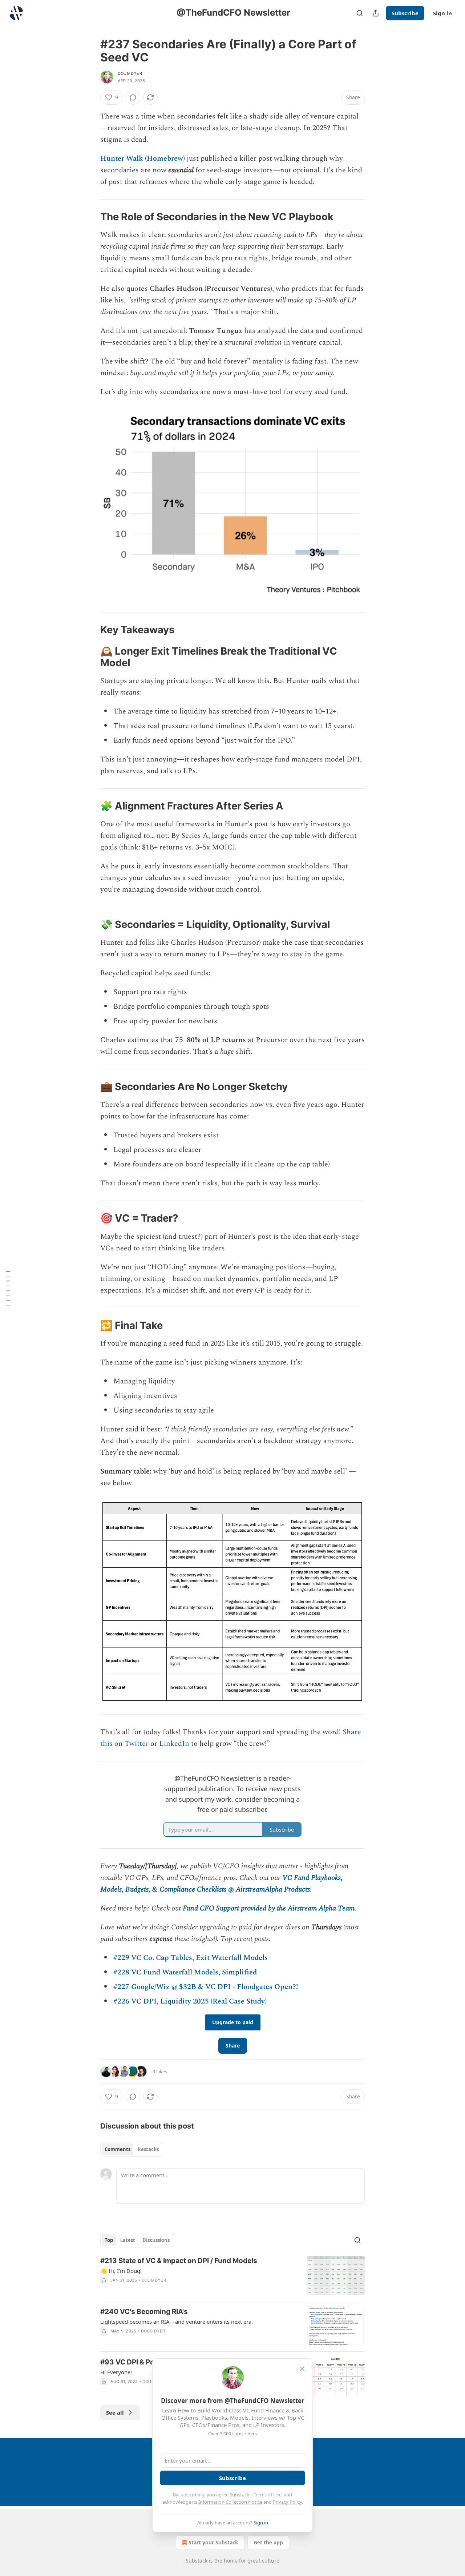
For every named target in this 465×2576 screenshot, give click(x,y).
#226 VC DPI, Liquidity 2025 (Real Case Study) (190, 2001)
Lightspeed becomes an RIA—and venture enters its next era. (177, 2322)
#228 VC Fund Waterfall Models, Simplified (185, 1972)
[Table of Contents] (8, 1288)
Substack (197, 2561)
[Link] (90, 217)
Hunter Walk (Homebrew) (143, 158)
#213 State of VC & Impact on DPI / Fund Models (179, 2261)
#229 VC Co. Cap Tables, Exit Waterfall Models (191, 1958)
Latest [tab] (128, 2240)
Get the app (268, 2542)
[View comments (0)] (133, 97)
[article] (232, 2276)
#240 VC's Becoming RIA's (144, 2312)
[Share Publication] (376, 13)
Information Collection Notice (230, 2502)
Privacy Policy (287, 2502)
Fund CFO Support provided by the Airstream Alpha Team (269, 1908)
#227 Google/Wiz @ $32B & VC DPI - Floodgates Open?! (206, 1987)
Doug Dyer (130, 73)
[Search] (360, 13)
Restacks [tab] (148, 2149)
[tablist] (132, 2149)
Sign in (442, 13)
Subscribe (405, 13)
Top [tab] (109, 2240)
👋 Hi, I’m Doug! (121, 2271)
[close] (302, 2369)
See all (115, 2412)
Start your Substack (213, 2542)
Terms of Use (268, 2495)
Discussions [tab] (156, 2240)
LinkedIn (175, 1744)
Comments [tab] (118, 2149)
